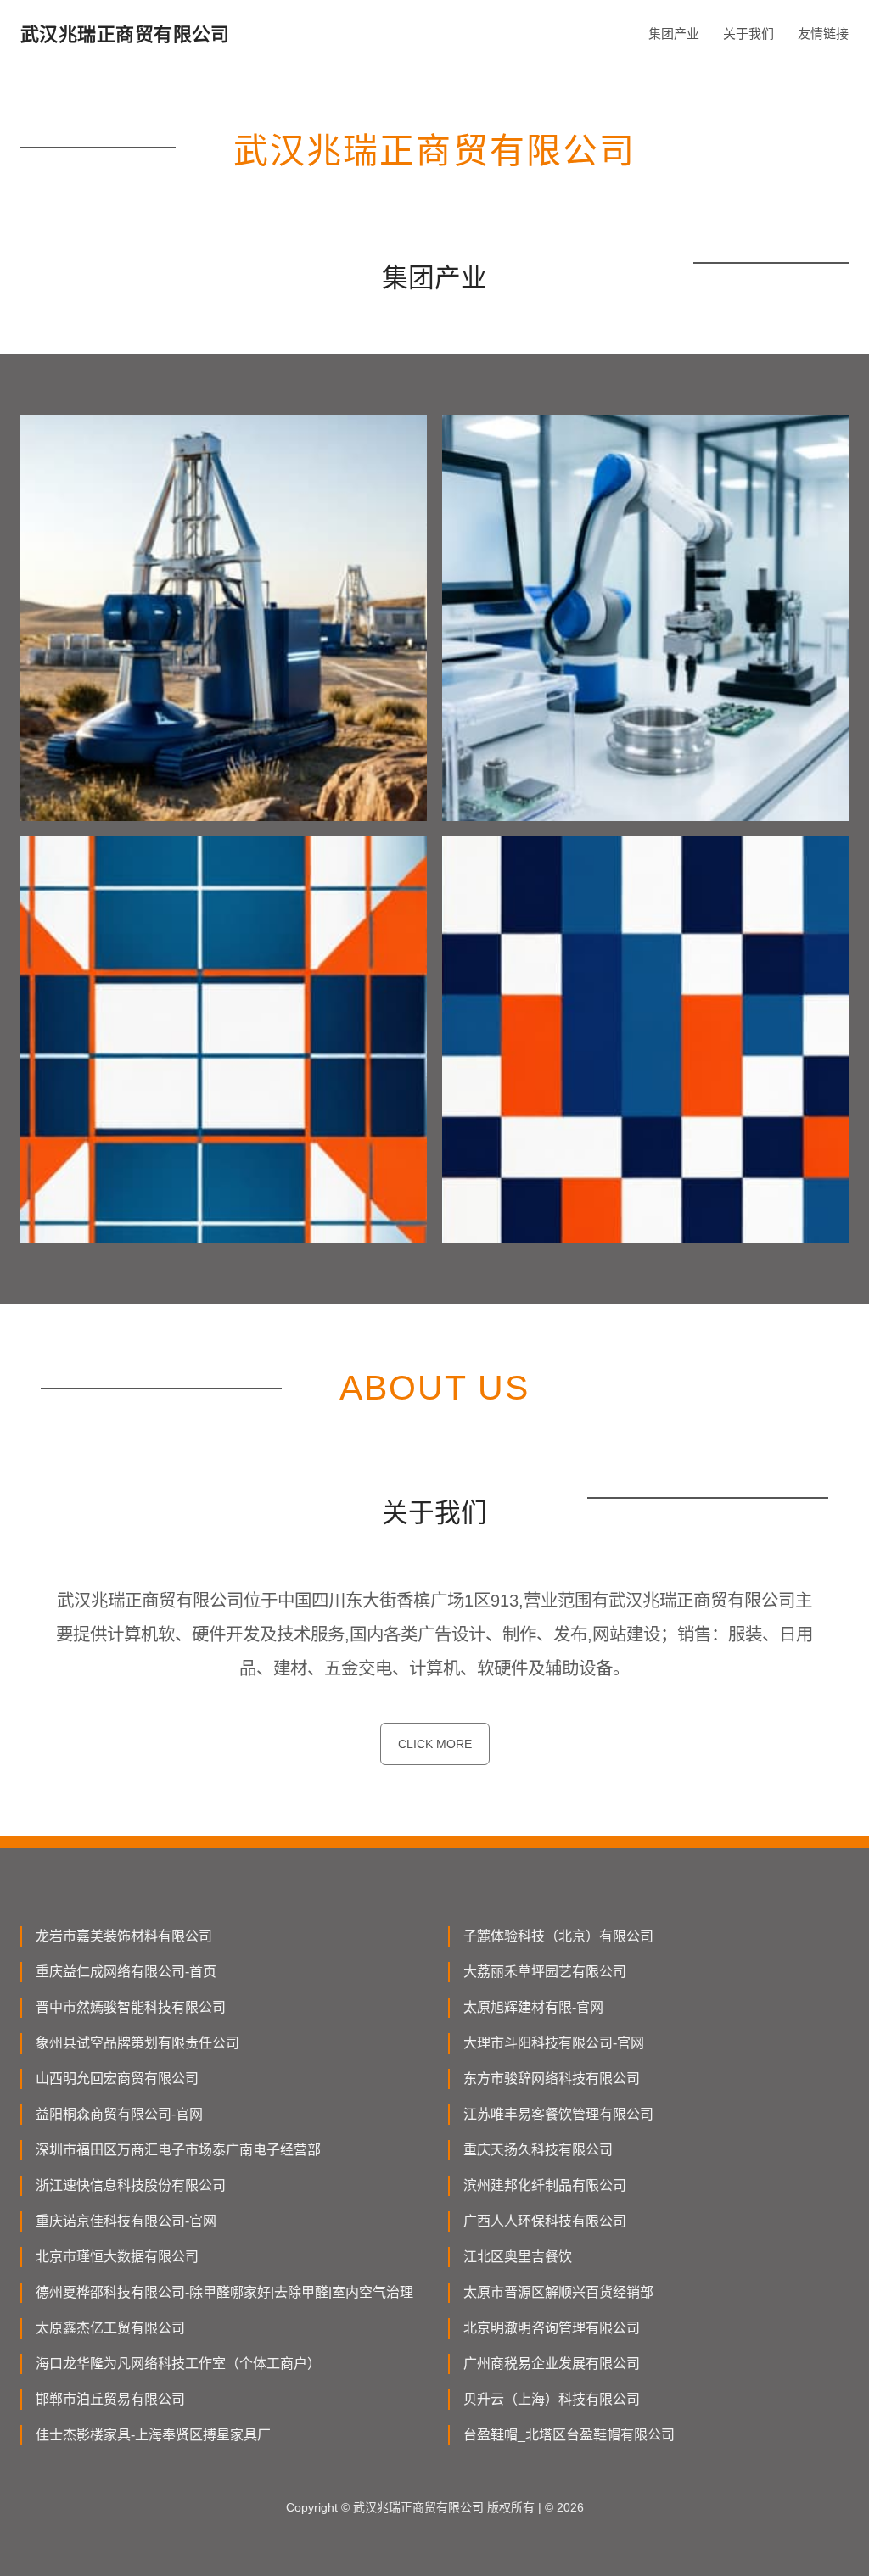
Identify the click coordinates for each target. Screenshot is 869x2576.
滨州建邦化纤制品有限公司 (545, 2185)
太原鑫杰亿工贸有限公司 (110, 2328)
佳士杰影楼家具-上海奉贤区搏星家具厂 (153, 2435)
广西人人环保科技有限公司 (545, 2221)
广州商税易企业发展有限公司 (552, 2364)
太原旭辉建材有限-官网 (533, 2007)
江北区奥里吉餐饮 (518, 2257)
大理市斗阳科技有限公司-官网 (554, 2043)
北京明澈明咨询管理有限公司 (552, 2328)
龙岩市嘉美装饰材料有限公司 (124, 1936)
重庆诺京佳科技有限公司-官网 (126, 2221)
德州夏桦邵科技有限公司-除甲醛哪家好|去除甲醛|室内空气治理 (224, 2292)
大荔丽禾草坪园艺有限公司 (545, 1972)
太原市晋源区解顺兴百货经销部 (558, 2292)
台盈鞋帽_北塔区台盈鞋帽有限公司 (569, 2435)
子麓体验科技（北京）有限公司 (558, 1936)
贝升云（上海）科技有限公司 (552, 2399)
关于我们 (748, 34)
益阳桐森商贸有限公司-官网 (119, 2114)
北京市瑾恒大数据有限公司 (117, 2257)
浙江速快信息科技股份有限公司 (131, 2185)
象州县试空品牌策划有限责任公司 (137, 2043)
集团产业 (674, 34)
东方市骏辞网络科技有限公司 (552, 2079)
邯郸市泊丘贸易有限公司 (110, 2399)
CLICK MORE (435, 1744)
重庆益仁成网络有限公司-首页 (126, 1972)
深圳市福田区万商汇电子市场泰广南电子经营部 (178, 2150)
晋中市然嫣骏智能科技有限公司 (131, 2007)
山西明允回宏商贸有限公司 (117, 2079)
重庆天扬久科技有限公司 (538, 2150)
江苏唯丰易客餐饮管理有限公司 (558, 2114)
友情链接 (823, 34)
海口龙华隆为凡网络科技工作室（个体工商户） (178, 2364)
